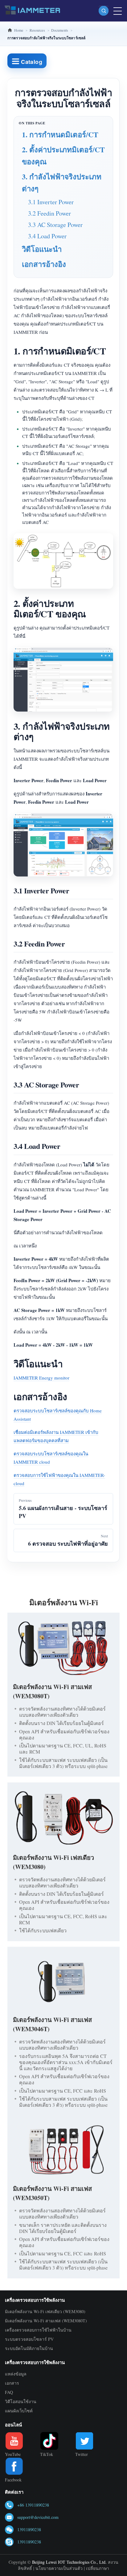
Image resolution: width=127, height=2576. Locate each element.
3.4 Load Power (47, 236)
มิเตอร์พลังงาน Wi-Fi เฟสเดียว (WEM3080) (45, 2311)
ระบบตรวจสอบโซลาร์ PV (29, 2339)
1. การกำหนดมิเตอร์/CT (60, 134)
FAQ (9, 2392)
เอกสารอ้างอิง (44, 264)
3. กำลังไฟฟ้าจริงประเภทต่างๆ (62, 182)
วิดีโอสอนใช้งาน (21, 2401)
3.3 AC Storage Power (55, 225)
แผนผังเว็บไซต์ (19, 2411)
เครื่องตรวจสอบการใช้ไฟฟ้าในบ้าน (38, 2330)
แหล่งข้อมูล (16, 2374)
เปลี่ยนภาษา (98, 2568)
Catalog (31, 62)
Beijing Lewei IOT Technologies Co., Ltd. (69, 2562)
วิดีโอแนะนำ (42, 249)
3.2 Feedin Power (49, 213)
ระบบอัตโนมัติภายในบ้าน (29, 2348)
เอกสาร (12, 2383)
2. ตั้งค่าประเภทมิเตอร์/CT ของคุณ (63, 155)
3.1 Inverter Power (51, 202)
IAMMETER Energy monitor (41, 1378)
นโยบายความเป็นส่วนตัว (59, 2568)
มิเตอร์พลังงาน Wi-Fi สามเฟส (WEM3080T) (46, 2321)
